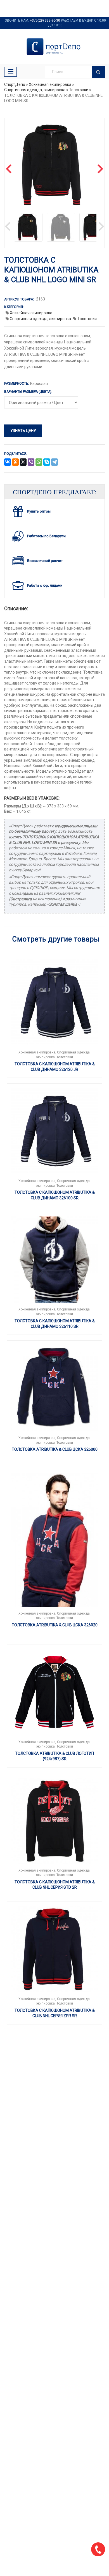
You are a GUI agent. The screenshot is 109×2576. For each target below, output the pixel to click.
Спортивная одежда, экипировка (35, 90)
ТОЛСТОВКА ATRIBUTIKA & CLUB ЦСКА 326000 (55, 1449)
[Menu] (10, 72)
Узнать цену (23, 431)
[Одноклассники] (15, 462)
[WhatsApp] (39, 462)
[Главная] (54, 47)
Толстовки (79, 90)
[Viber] (31, 462)
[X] (23, 462)
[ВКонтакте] (8, 462)
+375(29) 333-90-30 (45, 20)
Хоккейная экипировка (50, 84)
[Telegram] (54, 462)
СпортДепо (15, 84)
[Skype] (47, 462)
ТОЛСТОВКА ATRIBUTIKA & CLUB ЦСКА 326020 (55, 1625)
